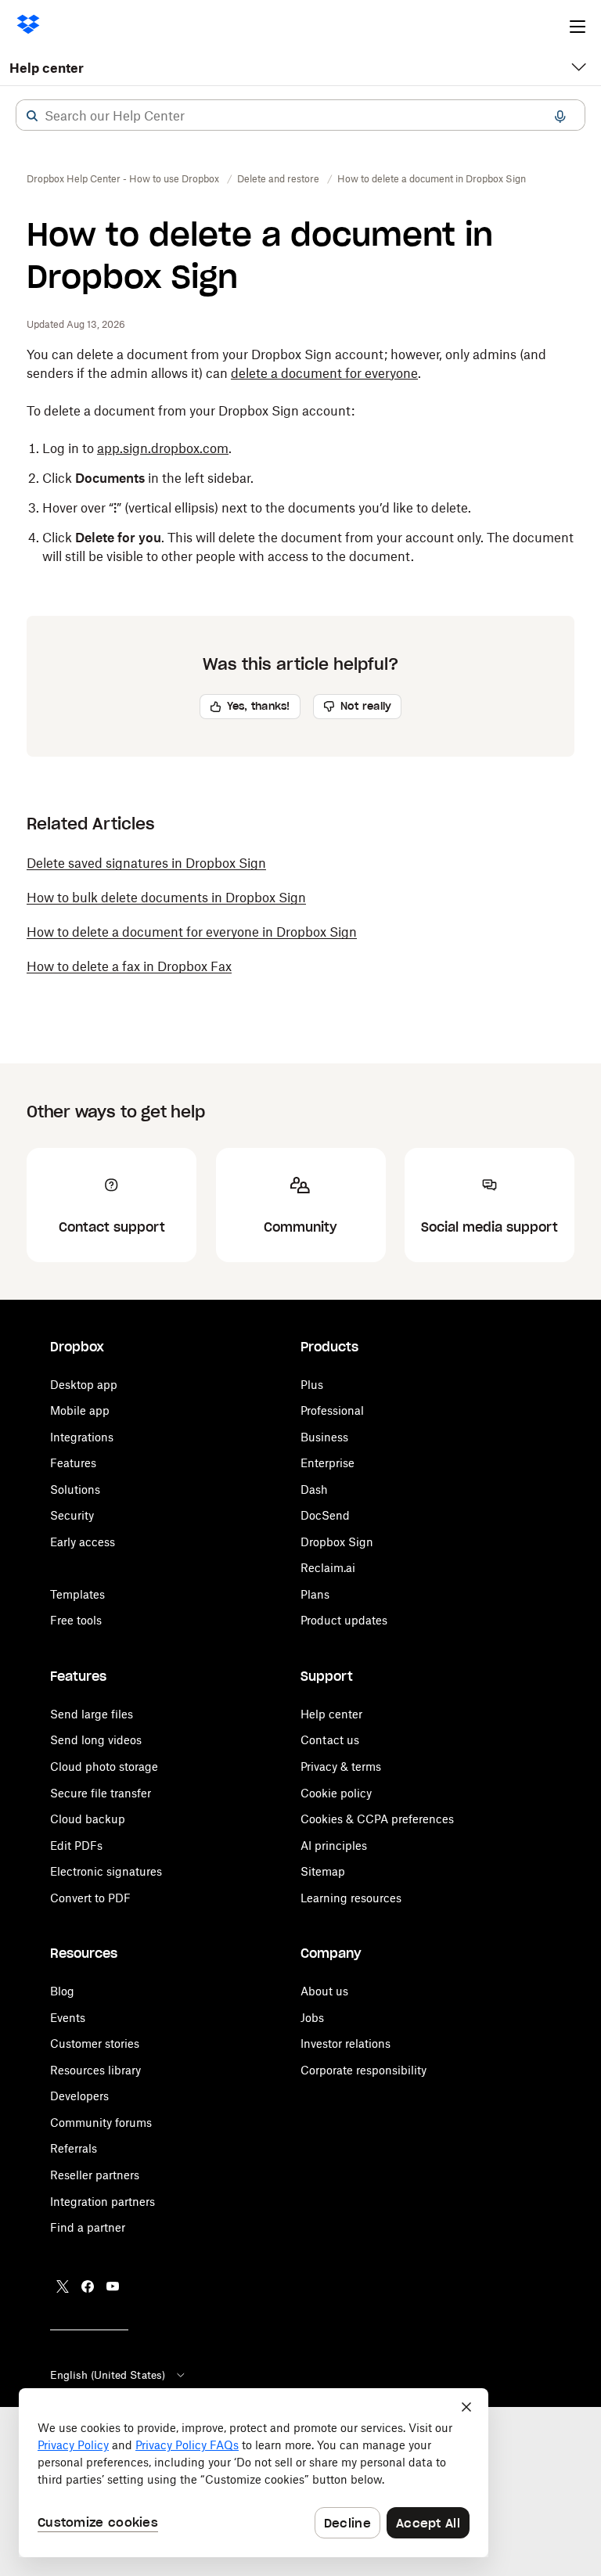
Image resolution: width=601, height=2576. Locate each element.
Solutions (75, 1489)
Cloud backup (88, 1819)
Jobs (312, 2018)
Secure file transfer (101, 1793)
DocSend (325, 1515)
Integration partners (103, 2202)
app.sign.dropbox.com (163, 448)
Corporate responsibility (363, 2070)
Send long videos (96, 1740)
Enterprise (327, 1463)
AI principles (334, 1846)
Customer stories (95, 2044)
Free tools (76, 1620)
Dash (314, 1489)
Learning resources (351, 1898)
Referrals (74, 2148)
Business (324, 1437)
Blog (62, 1991)
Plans (315, 1594)
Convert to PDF (90, 1898)
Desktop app (84, 1385)
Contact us (330, 1740)
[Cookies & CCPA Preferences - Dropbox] (254, 2473)
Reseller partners (95, 2175)
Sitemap (323, 1871)
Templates (77, 1594)
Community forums (101, 2123)
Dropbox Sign (337, 1542)
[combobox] (300, 116)
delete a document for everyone (324, 373)
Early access (83, 1542)
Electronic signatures (106, 1871)
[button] (32, 116)
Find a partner (88, 2227)
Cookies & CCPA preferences (377, 1819)
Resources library (95, 2070)
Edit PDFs (76, 1846)
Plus (312, 1385)
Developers (79, 2096)
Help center (47, 68)
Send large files (92, 1714)
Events (68, 2018)
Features (73, 1463)
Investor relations (345, 2044)
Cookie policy (336, 1793)
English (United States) (108, 2375)
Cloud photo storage (104, 1767)
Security (72, 1515)
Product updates (344, 1620)
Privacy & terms (341, 1767)
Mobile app (80, 1410)
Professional (332, 1410)
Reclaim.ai (328, 1568)
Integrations (82, 1437)
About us (324, 1991)
